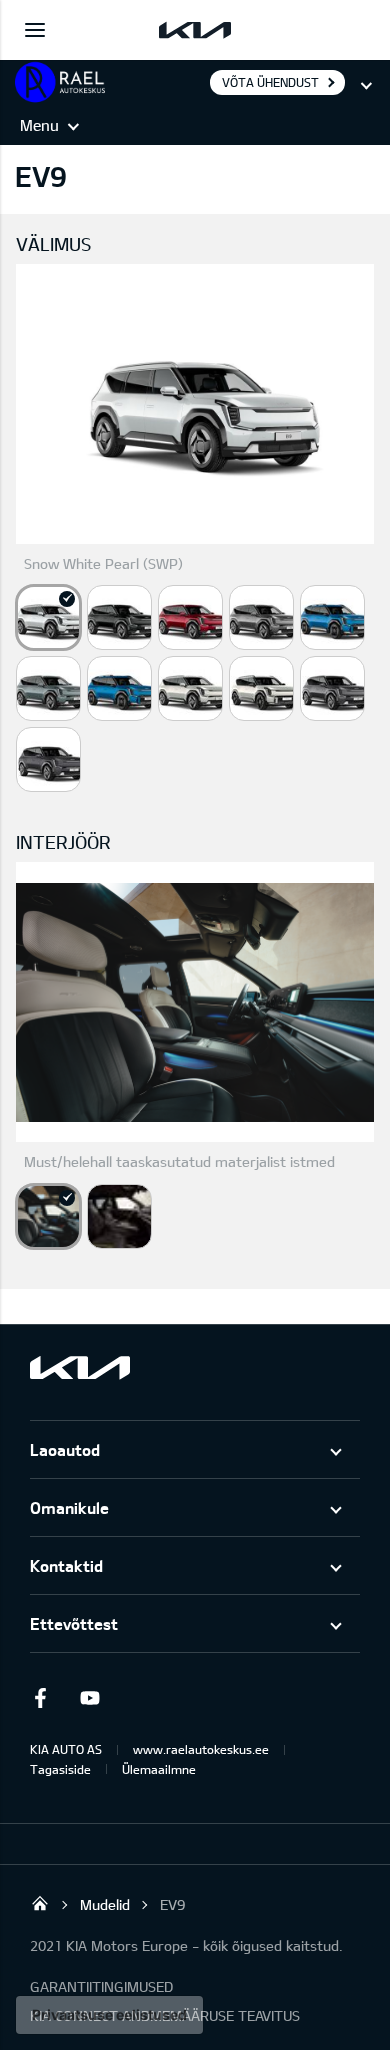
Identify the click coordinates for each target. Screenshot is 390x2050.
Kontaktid (66, 1565)
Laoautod (65, 1449)
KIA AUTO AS (66, 1749)
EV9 (172, 1904)
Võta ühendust (270, 82)
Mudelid (105, 1904)
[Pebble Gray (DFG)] (261, 617)
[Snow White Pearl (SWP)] (48, 617)
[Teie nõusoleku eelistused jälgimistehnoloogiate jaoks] (109, 2015)
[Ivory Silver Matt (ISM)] (261, 688)
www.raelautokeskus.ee (201, 1749)
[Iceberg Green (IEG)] (48, 688)
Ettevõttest (74, 1623)
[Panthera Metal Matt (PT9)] (48, 759)
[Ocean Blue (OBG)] (332, 617)
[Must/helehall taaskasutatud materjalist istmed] (48, 1216)
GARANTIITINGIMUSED (101, 1986)
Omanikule (69, 1507)
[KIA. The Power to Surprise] (80, 1367)
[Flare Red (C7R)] (190, 617)
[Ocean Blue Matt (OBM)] (119, 688)
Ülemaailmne (159, 1769)
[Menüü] (35, 30)
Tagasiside (60, 1769)
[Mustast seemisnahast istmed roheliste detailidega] (119, 1216)
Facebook (40, 1698)
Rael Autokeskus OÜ (40, 1903)
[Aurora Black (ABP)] (119, 617)
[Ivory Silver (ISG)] (190, 688)
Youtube (90, 1698)
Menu (39, 125)
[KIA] (195, 30)
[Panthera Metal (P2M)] (332, 688)
